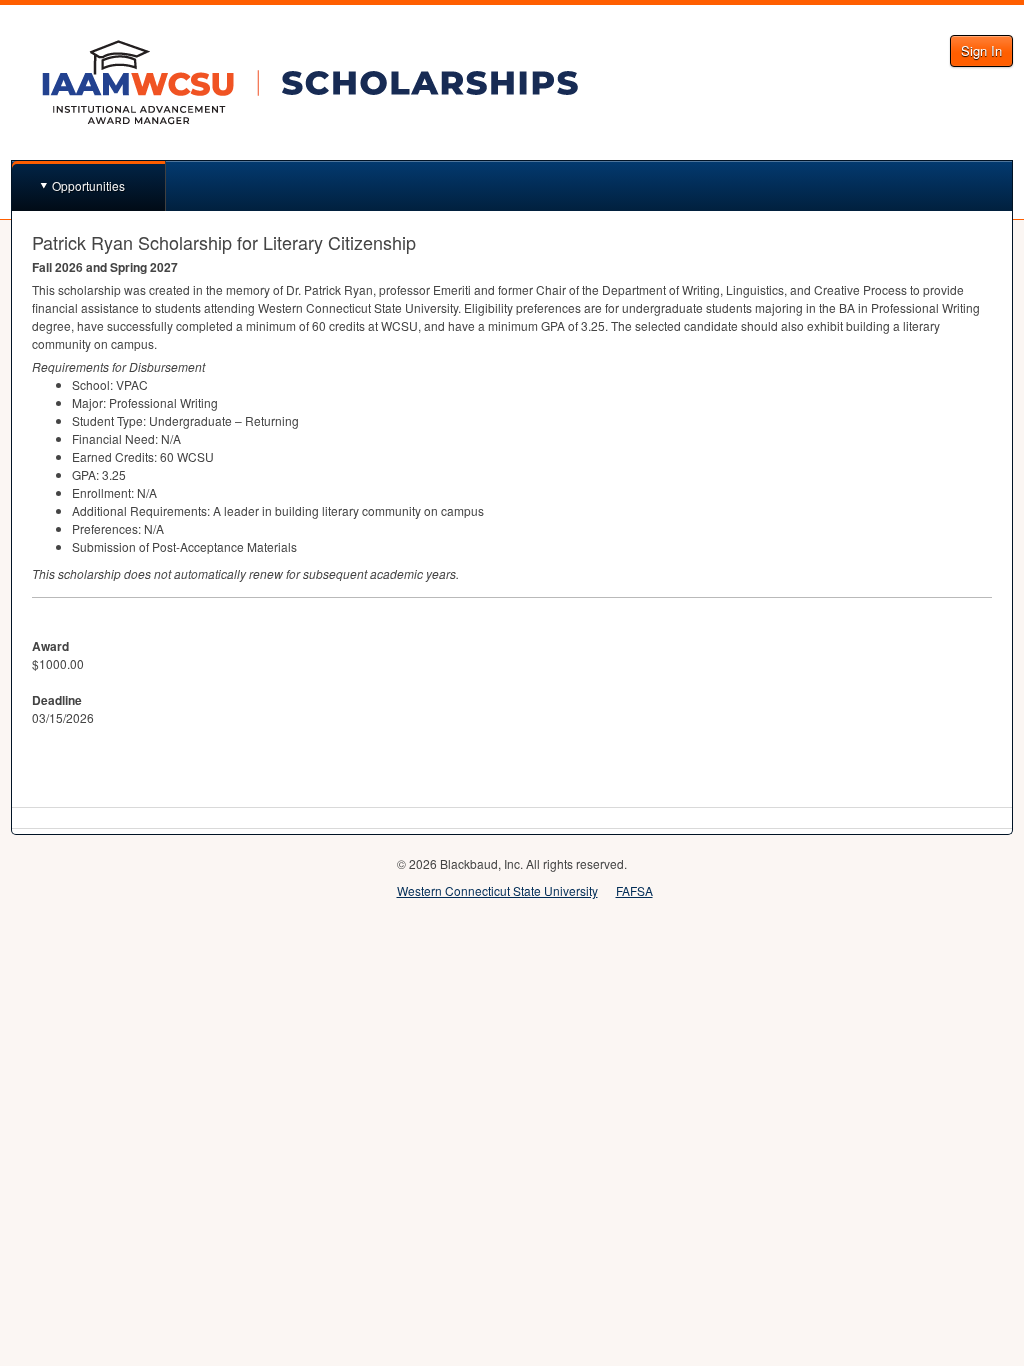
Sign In (981, 50)
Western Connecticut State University (497, 890)
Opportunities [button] (88, 185)
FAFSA (634, 890)
